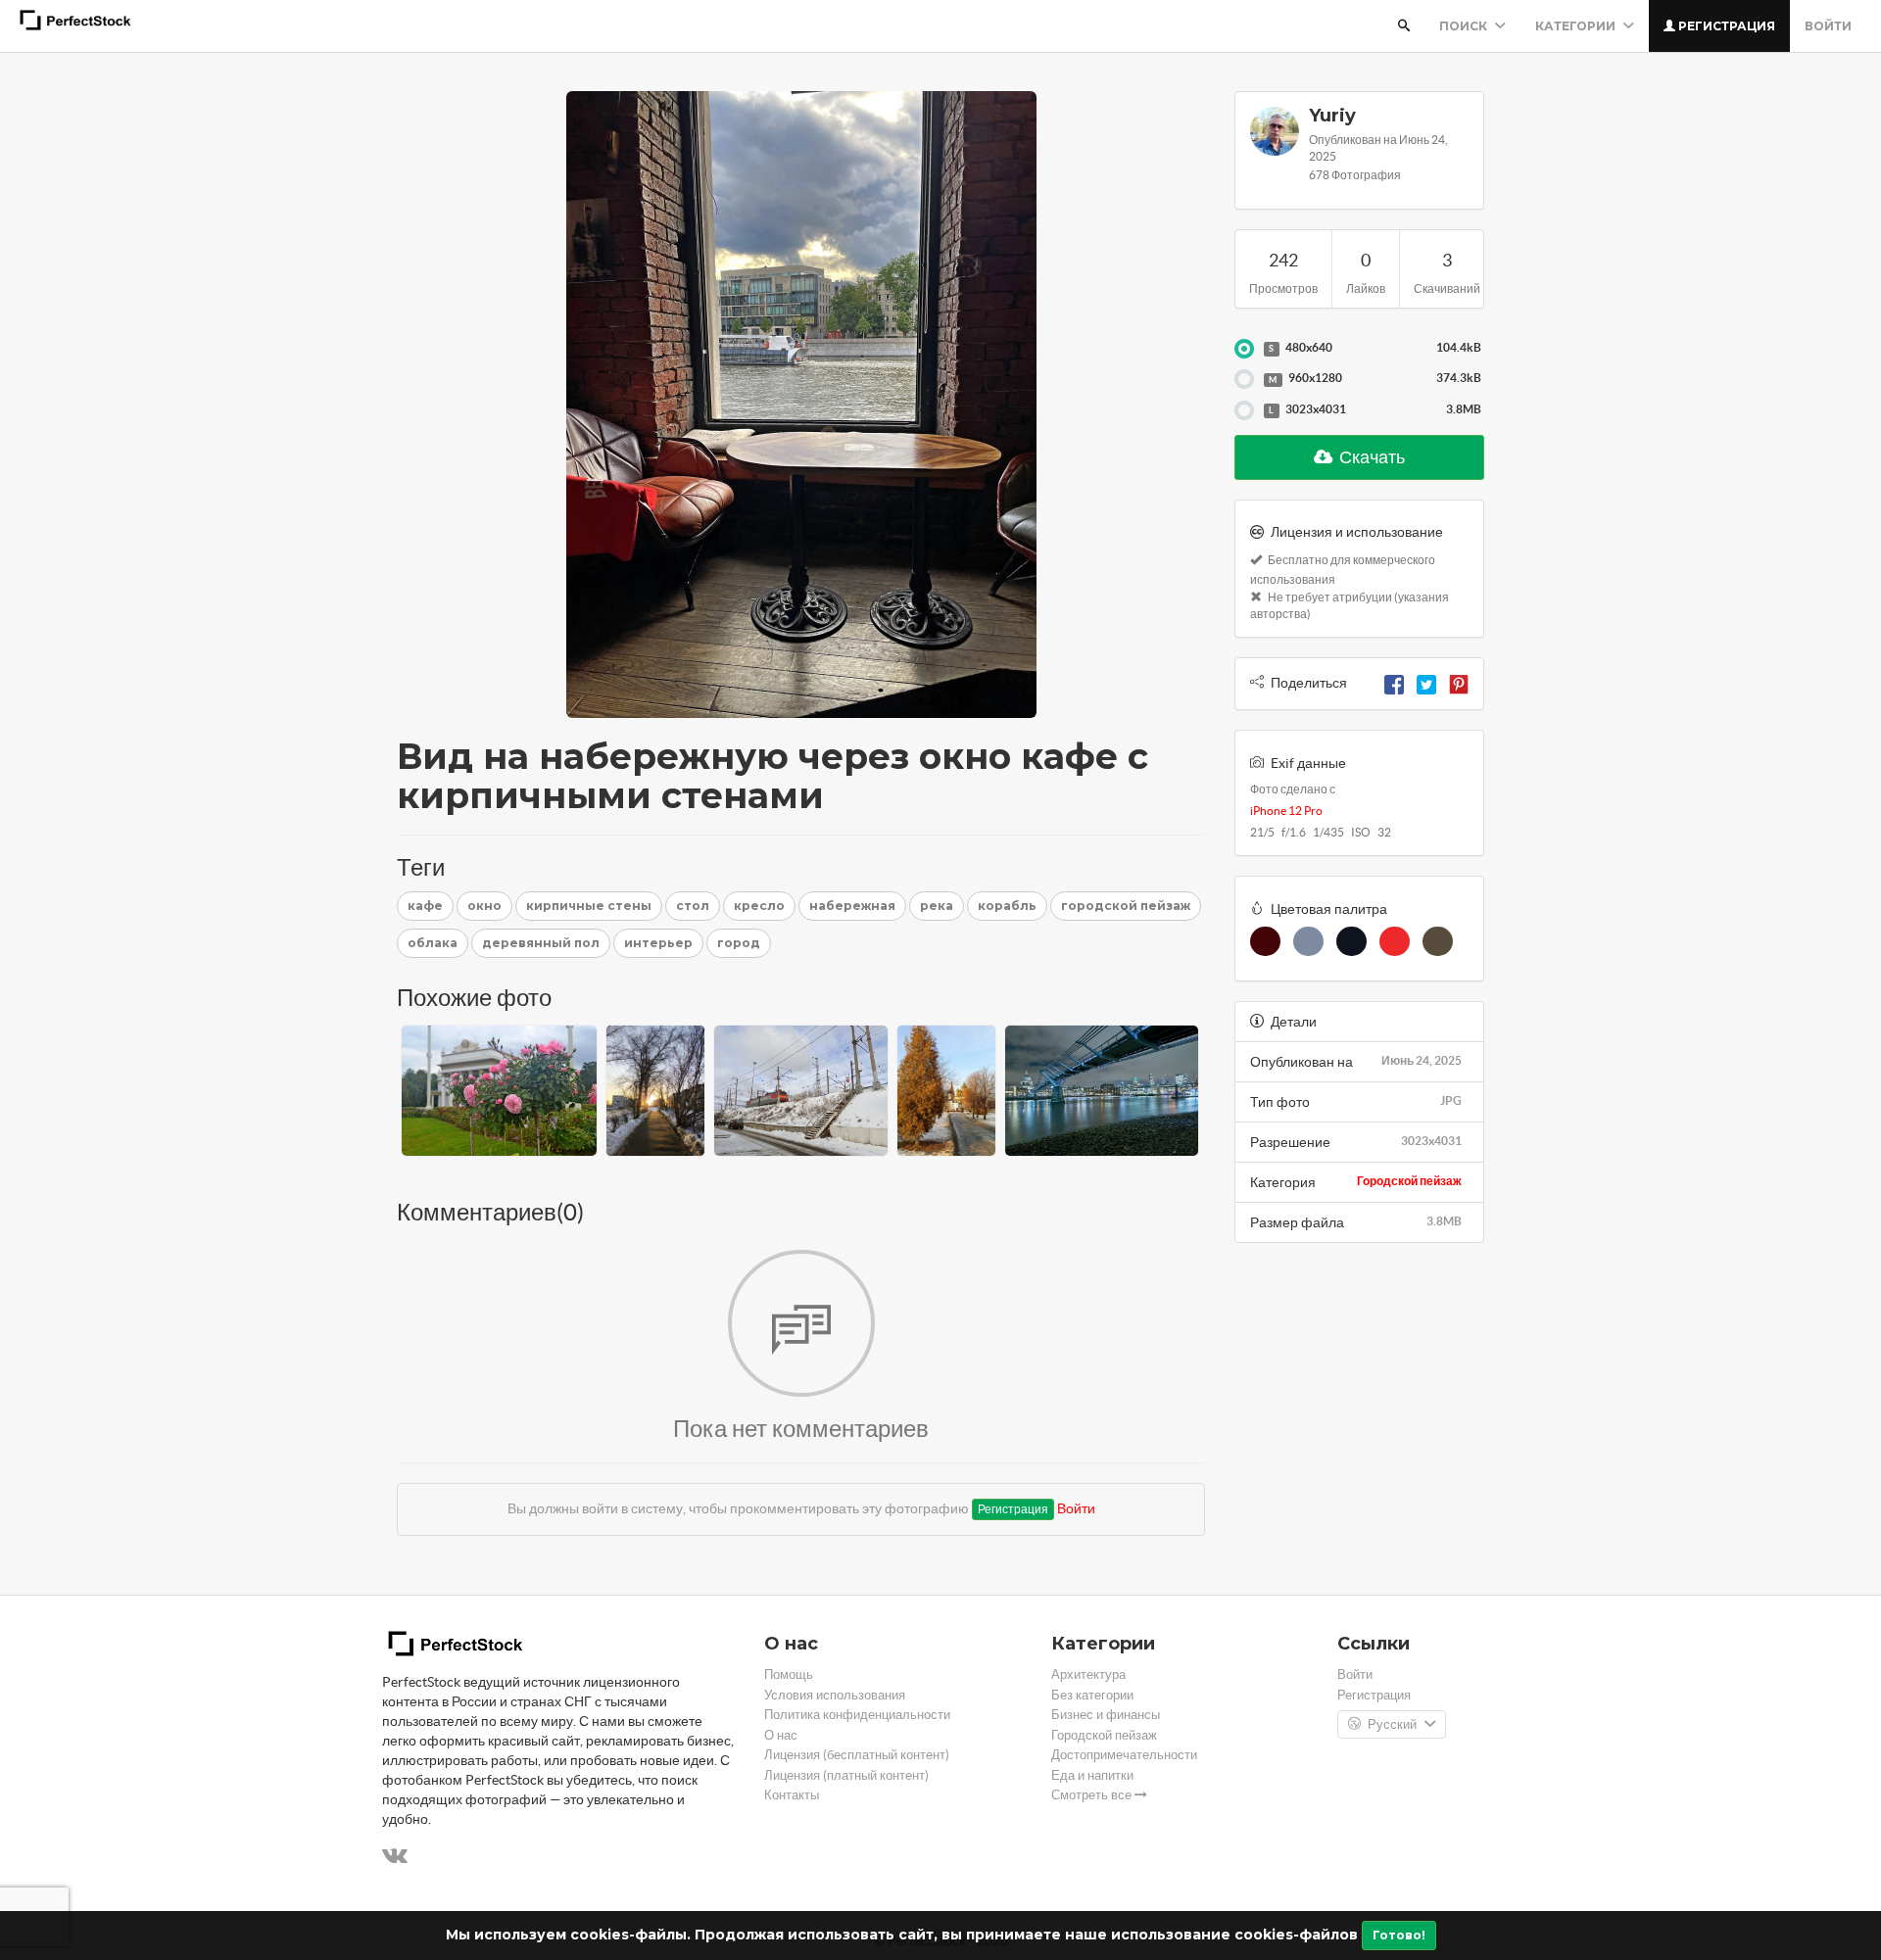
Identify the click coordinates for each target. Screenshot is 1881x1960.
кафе (425, 906)
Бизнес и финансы (1106, 1715)
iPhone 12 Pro (1286, 811)
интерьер (658, 943)
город (739, 943)
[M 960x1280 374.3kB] (1244, 379)
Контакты (792, 1795)
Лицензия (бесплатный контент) (857, 1755)
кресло (759, 906)
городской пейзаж (1126, 906)
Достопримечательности (1124, 1755)
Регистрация (1725, 26)
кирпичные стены (589, 906)
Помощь (789, 1674)
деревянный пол (541, 943)
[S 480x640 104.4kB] (1244, 349)
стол (693, 906)
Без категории (1092, 1695)
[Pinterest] (1459, 683)
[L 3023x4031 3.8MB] (1244, 410)
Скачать (1371, 457)
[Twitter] (1426, 683)
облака (433, 943)
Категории (1577, 26)
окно (484, 906)
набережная (852, 906)
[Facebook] (1394, 683)
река (937, 906)
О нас (781, 1735)
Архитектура (1088, 1674)
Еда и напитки (1092, 1775)
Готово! (1399, 1935)
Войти (1828, 26)
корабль (1007, 906)
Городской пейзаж (1409, 1181)
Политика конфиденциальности (857, 1715)
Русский (1392, 1724)
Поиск (1465, 26)
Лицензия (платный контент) (846, 1775)
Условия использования (835, 1695)
